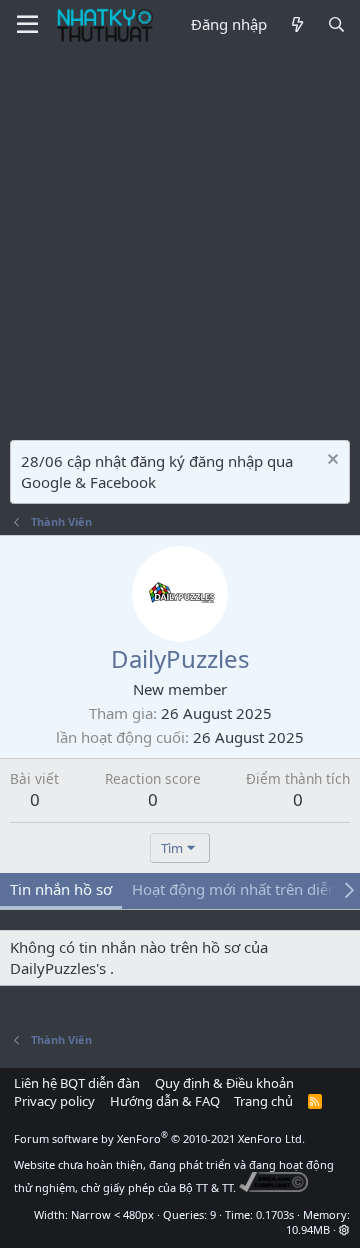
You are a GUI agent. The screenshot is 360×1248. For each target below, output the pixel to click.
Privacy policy (54, 1101)
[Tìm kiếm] (336, 24)
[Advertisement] (180, 240)
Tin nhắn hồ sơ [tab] (61, 889)
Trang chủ (263, 1101)
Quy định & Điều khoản (224, 1083)
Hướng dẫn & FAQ (165, 1101)
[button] (344, 1229)
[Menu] (27, 25)
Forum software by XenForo (159, 1138)
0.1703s (275, 1214)
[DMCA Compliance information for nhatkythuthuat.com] (273, 1187)
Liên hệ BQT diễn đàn (77, 1083)
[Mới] (296, 24)
